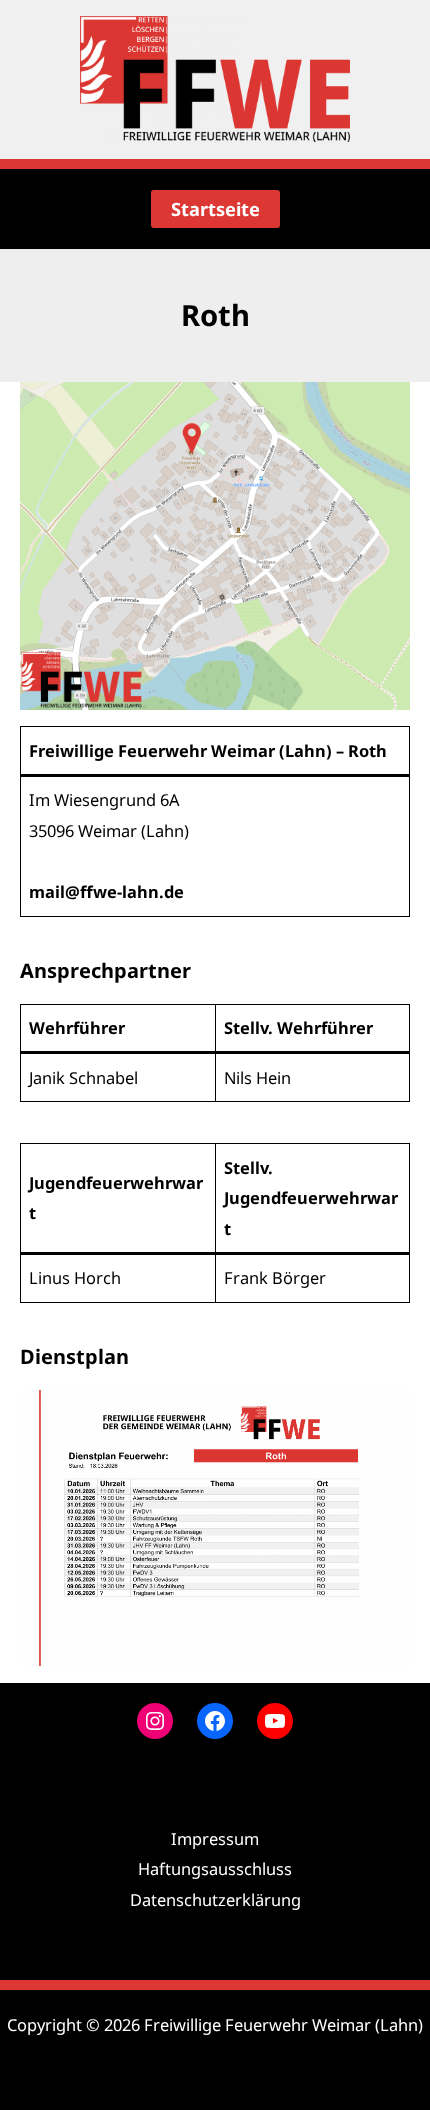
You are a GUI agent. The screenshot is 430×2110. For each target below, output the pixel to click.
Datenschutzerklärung (215, 1899)
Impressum (215, 1838)
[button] (215, 209)
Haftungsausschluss (215, 1868)
